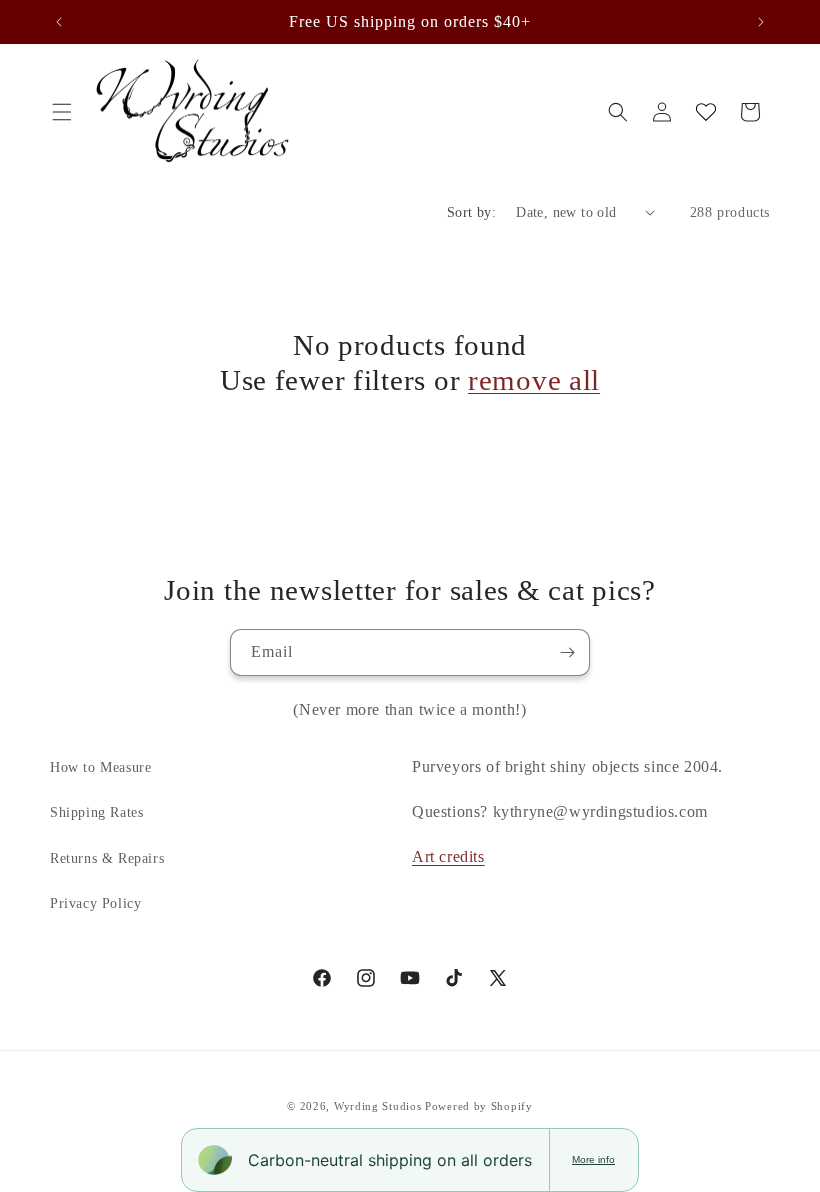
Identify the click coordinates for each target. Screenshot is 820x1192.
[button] (62, 112)
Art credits (448, 856)
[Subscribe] (567, 652)
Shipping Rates (96, 812)
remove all (534, 380)
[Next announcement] (761, 22)
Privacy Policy (95, 903)
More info (593, 1159)
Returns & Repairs (107, 858)
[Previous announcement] (59, 22)
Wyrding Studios (378, 1106)
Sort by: (471, 212)
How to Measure (100, 767)
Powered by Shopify (479, 1106)
